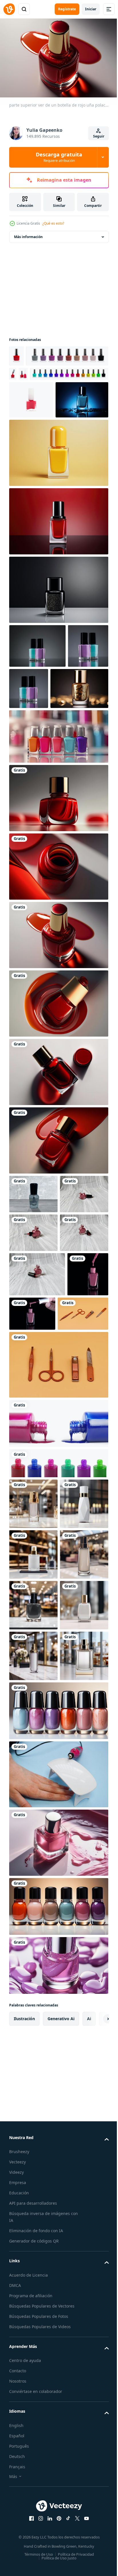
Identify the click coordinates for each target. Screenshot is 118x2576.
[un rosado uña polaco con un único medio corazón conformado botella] (33, 1333)
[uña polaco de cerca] (58, 1645)
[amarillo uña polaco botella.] (58, 509)
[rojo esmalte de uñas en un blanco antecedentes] (31, 418)
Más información (28, 234)
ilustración (24, 2443)
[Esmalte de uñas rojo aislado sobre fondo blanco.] (16, 353)
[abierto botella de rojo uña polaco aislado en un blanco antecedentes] (97, 371)
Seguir (99, 136)
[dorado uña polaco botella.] (38, 788)
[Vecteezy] (9, 9)
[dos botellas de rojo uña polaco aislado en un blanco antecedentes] (14, 393)
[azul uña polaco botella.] (36, 456)
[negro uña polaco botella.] (58, 646)
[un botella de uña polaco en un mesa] (33, 1294)
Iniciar (91, 9)
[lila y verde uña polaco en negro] (37, 702)
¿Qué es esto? (53, 223)
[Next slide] (95, 2443)
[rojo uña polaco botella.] (58, 577)
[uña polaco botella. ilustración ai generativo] (58, 2267)
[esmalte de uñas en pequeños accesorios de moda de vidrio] (30, 1496)
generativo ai (61, 2443)
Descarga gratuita (59, 157)
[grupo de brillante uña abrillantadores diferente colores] (50, 375)
